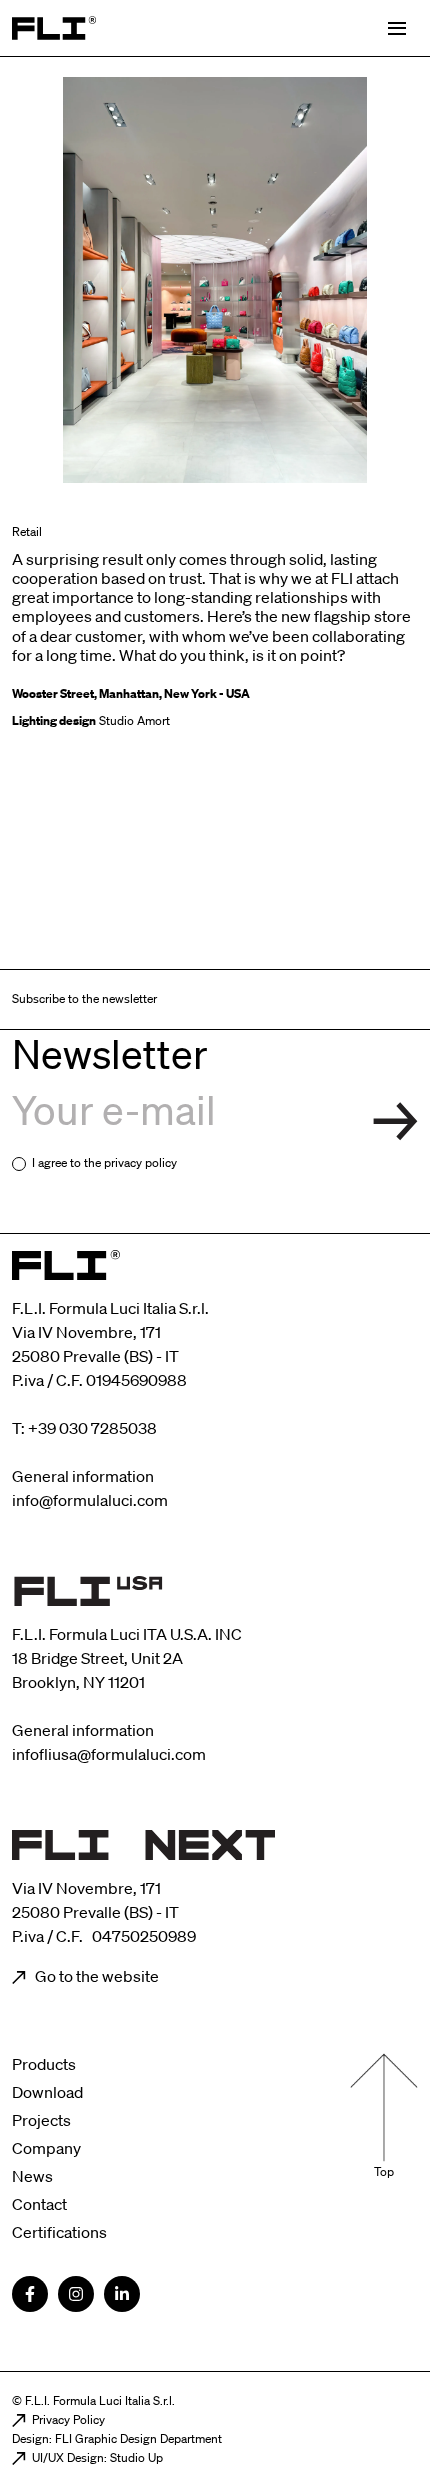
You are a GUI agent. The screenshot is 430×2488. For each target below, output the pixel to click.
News (32, 2176)
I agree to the (104, 1162)
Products (44, 2064)
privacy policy (140, 1162)
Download (47, 2092)
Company (46, 2148)
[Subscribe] (395, 1121)
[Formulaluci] (54, 28)
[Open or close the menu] (397, 28)
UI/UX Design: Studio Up (97, 2457)
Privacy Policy (68, 2419)
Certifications (59, 2232)
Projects (41, 2120)
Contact (39, 2204)
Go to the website (95, 1976)
